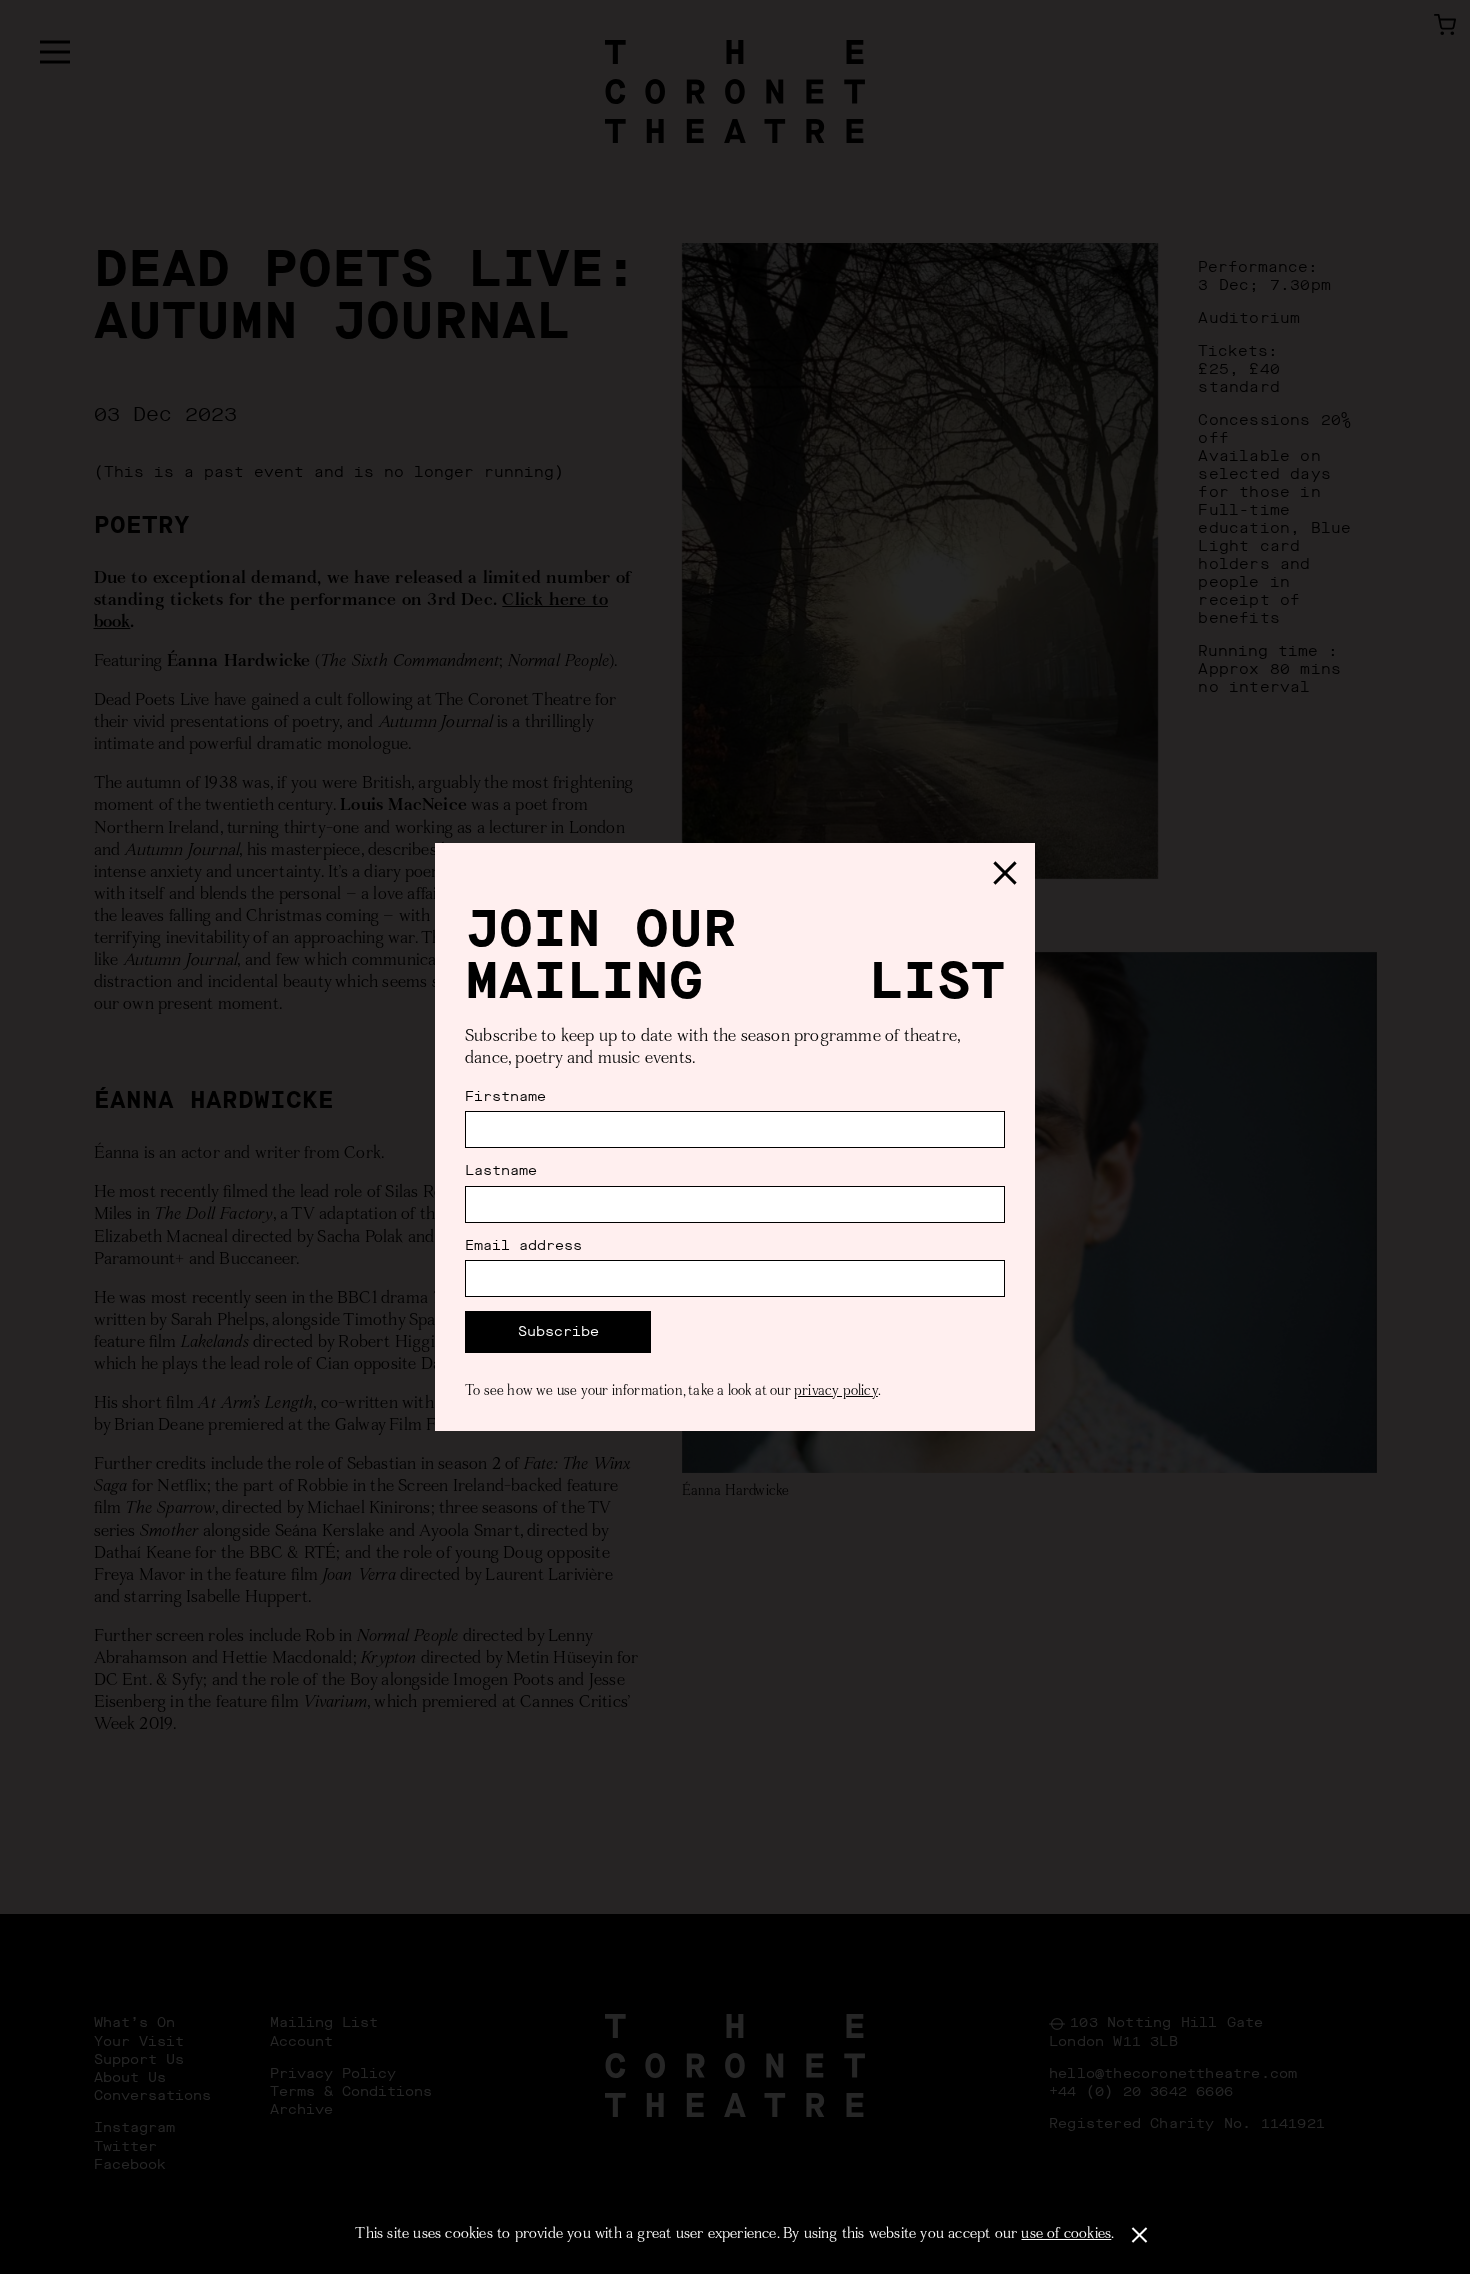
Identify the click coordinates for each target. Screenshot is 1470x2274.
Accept (1140, 2235)
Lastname (501, 1171)
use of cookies (1066, 2234)
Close (1005, 873)
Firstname (505, 1097)
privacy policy (836, 1392)
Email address (523, 1246)
